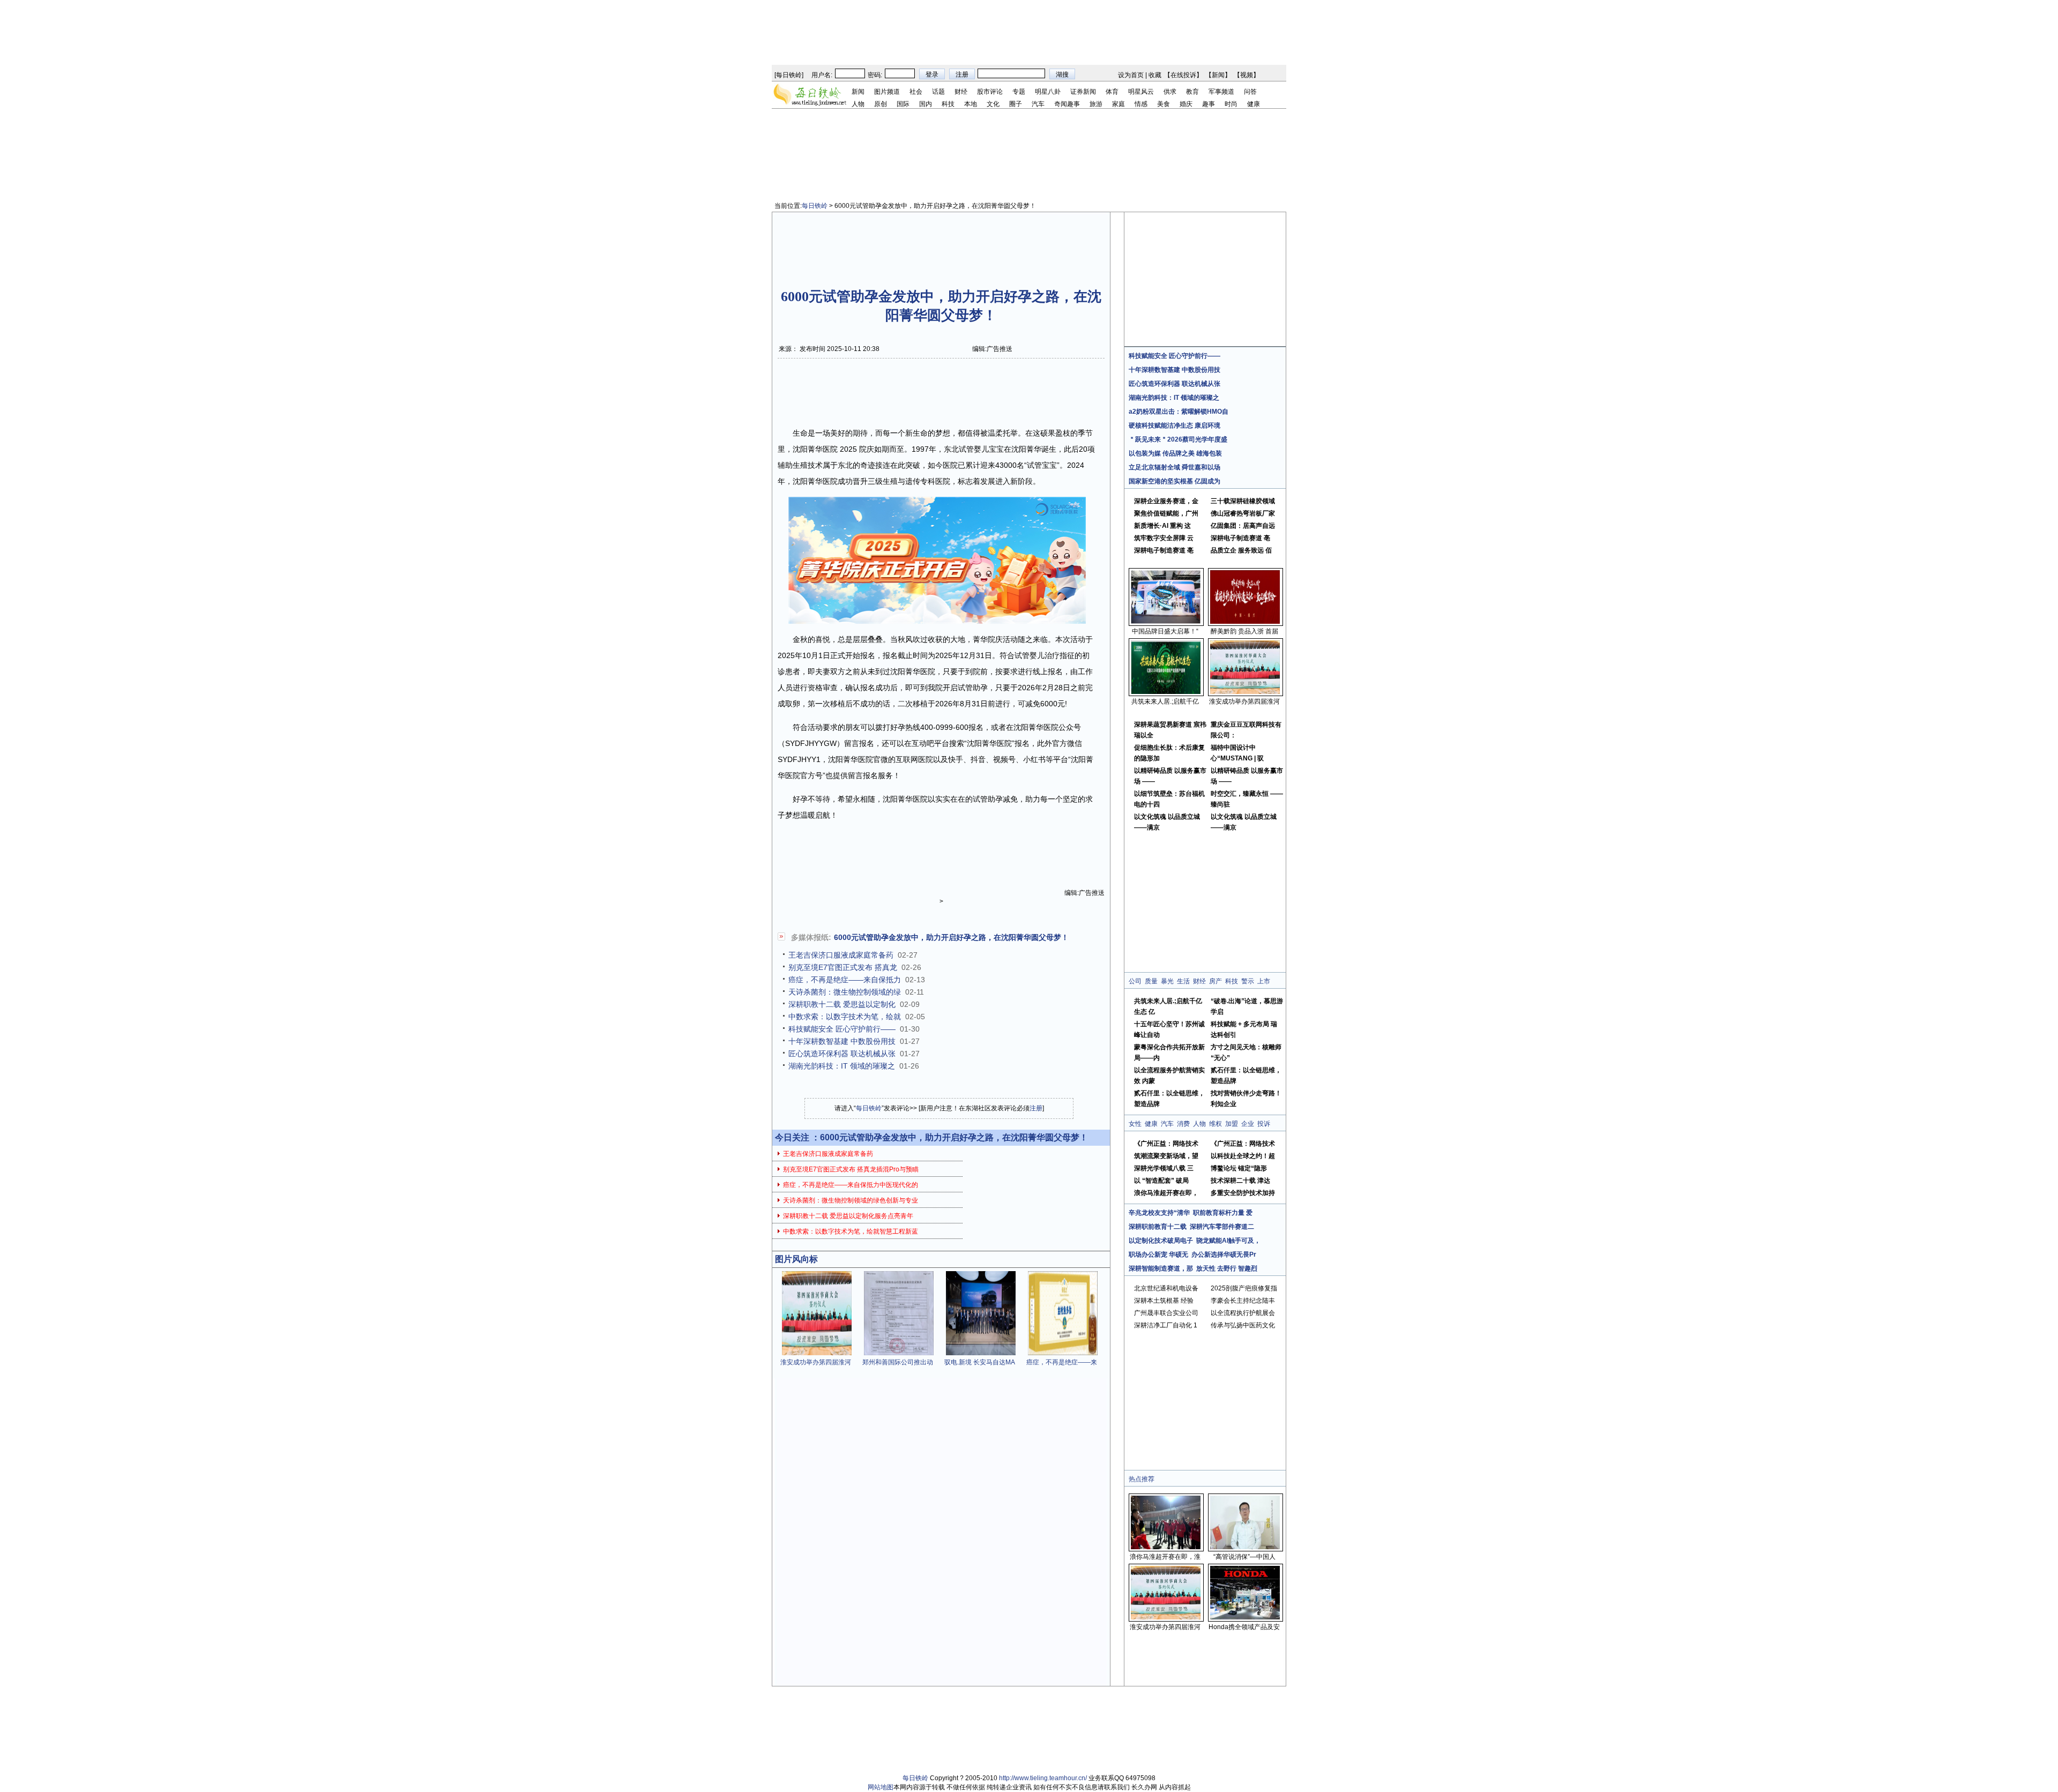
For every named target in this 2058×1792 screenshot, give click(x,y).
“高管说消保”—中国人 (1244, 1557)
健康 (1254, 104)
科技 (948, 104)
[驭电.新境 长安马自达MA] (981, 1353)
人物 (858, 104)
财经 (961, 92)
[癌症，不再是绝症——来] (1063, 1353)
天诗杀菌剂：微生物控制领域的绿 (845, 992)
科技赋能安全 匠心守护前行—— (842, 1029)
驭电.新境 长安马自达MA (980, 1362)
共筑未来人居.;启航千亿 (1165, 701)
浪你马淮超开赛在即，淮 (1165, 1557)
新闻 (1218, 75)
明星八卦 (1048, 92)
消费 (1183, 1124)
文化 (993, 104)
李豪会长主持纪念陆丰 (1243, 1301)
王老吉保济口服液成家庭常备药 (841, 955)
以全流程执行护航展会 (1243, 1313)
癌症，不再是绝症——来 (1062, 1362)
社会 (916, 92)
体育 (1112, 92)
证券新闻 (1083, 92)
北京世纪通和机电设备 (1166, 1288)
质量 (1151, 981)
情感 (1141, 104)
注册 (1036, 1108)
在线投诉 (1183, 75)
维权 (1216, 1124)
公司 (1135, 981)
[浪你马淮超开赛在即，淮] (1166, 1547)
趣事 (1209, 104)
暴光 (1167, 981)
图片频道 (887, 92)
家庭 (1119, 104)
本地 (971, 104)
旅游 (1096, 104)
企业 (1248, 1124)
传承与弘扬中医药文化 (1243, 1325)
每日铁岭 (789, 75)
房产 (1216, 981)
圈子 (1016, 104)
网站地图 (881, 1787)
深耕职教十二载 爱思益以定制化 (842, 1004)
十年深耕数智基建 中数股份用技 (842, 1041)
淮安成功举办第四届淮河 (816, 1362)
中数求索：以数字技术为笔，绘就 (845, 1017)
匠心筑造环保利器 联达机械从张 (842, 1054)
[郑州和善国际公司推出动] (899, 1353)
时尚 (1231, 104)
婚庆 (1186, 104)
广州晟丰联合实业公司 (1166, 1313)
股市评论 (990, 92)
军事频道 (1221, 92)
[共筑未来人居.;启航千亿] (1166, 692)
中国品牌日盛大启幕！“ (1165, 631)
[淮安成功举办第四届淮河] (817, 1353)
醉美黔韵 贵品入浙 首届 (1244, 631)
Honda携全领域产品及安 (1244, 1627)
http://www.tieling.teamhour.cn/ (1043, 1778)
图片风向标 (796, 1259)
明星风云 (1141, 92)
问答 (1250, 92)
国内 (926, 104)
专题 (1019, 92)
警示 (1248, 981)
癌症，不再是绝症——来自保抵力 (845, 980)
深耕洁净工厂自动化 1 (1166, 1325)
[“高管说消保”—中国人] (1245, 1547)
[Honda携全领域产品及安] (1245, 1617)
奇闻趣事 (1067, 104)
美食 (1164, 104)
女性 (1135, 1124)
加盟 (1232, 1124)
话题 (938, 92)
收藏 (1155, 75)
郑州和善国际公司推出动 (898, 1362)
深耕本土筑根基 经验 (1164, 1301)
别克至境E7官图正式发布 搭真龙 (843, 967)
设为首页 (1131, 75)
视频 (1247, 75)
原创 (881, 104)
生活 (1183, 981)
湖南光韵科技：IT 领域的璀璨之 (842, 1066)
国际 (903, 104)
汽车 (1038, 104)
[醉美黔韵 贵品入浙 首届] (1245, 622)
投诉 (1264, 1124)
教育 (1192, 92)
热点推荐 (1142, 1479)
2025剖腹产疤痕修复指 (1244, 1288)
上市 (1264, 981)
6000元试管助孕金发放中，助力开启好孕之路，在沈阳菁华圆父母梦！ (951, 937)
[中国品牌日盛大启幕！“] (1166, 622)
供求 (1170, 92)
